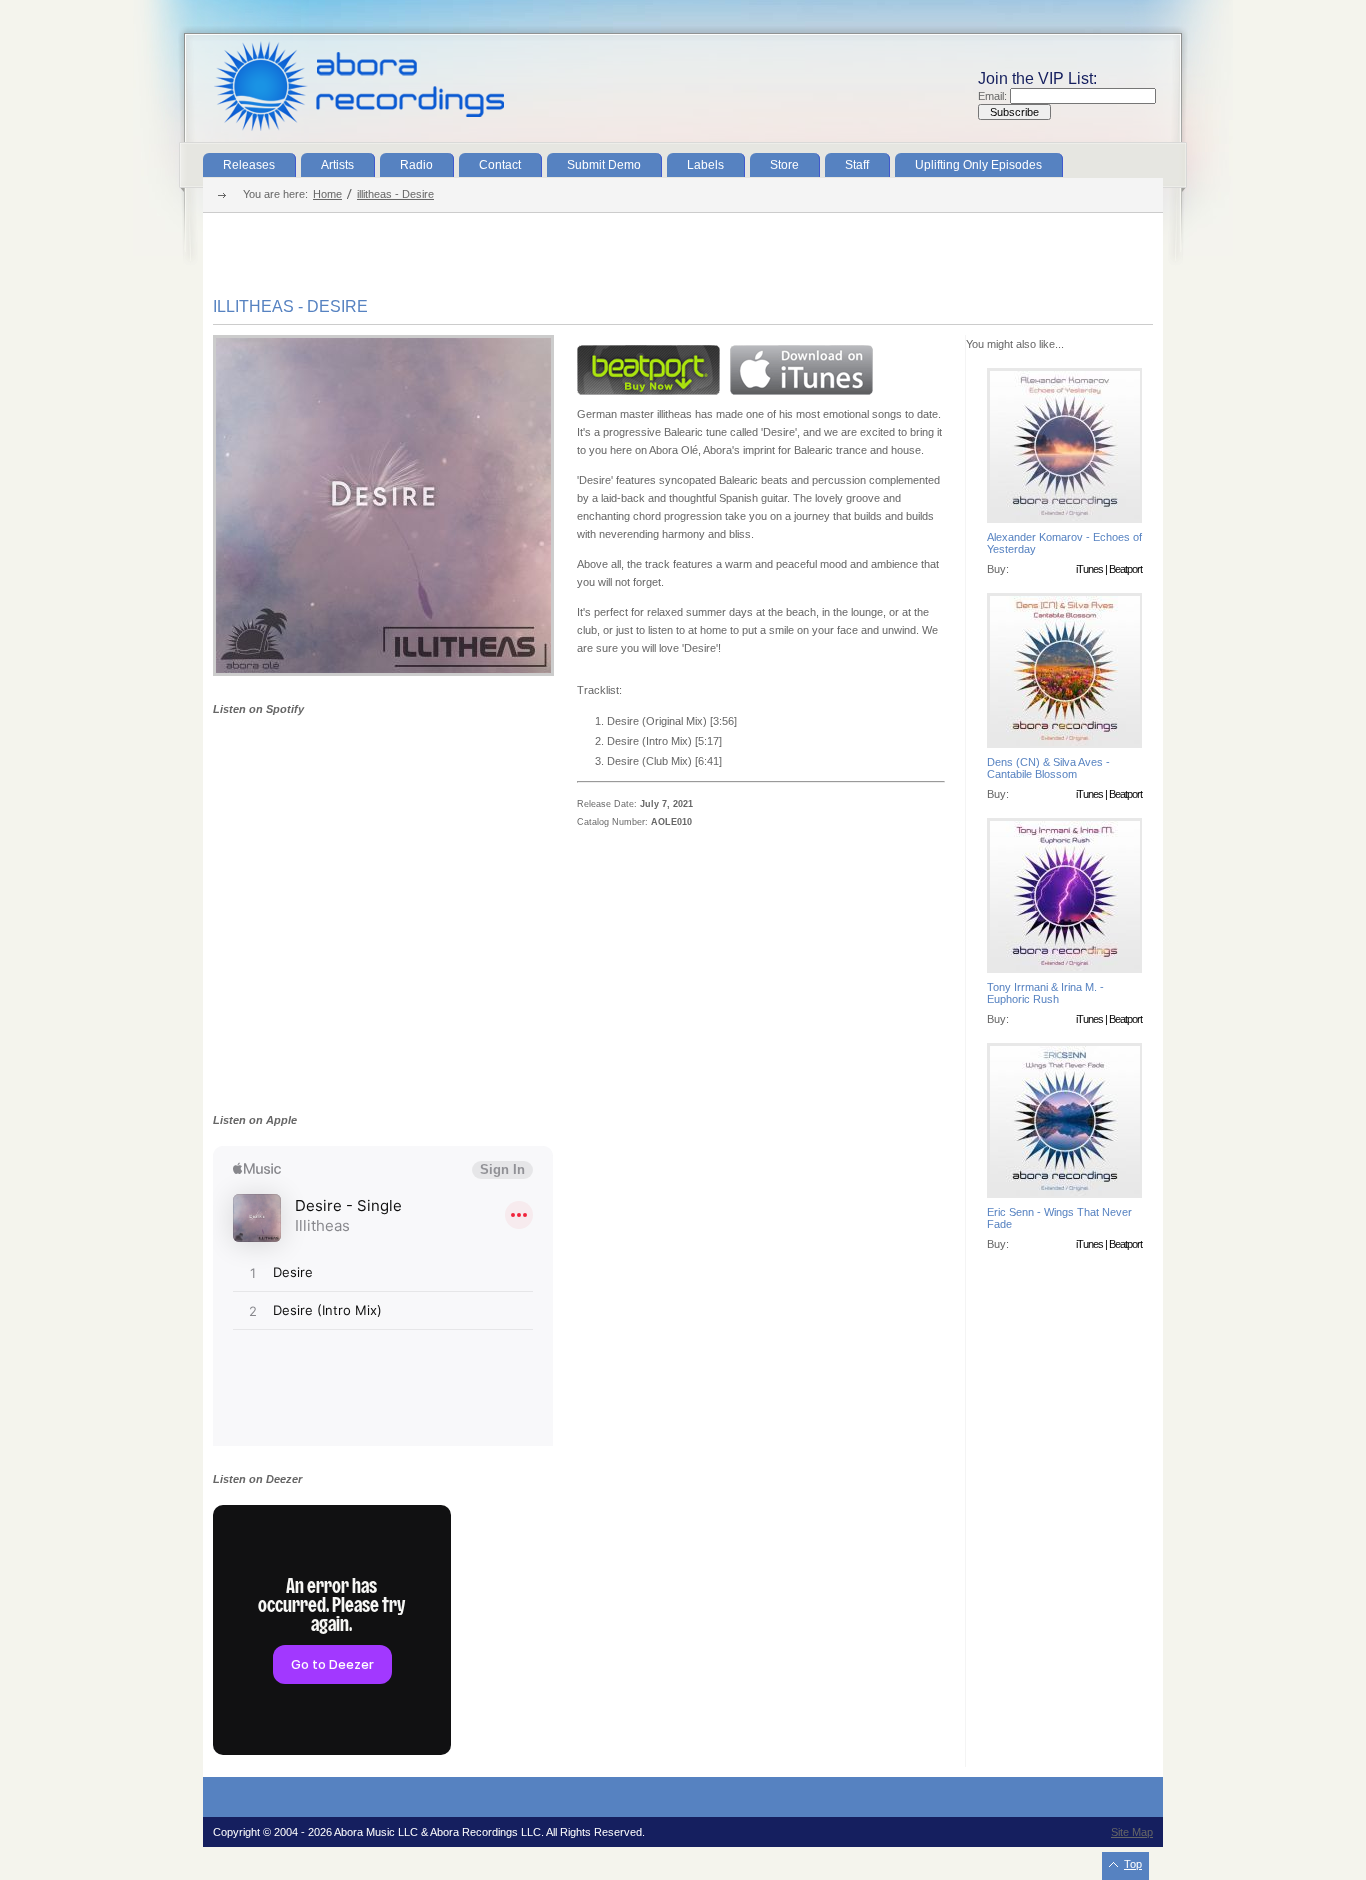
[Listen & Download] (383, 672)
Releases (249, 165)
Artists (337, 165)
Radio (416, 165)
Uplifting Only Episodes (978, 165)
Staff (857, 165)
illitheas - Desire (395, 194)
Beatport (1125, 569)
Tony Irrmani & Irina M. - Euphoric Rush (1045, 993)
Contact (500, 165)
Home (327, 194)
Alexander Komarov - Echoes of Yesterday (1064, 543)
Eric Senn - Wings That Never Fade (1059, 1218)
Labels (705, 165)
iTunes (1089, 569)
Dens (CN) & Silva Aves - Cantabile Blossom (1048, 768)
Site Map (1132, 1832)
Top (1133, 1864)
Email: (994, 96)
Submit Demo (604, 165)
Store (784, 165)
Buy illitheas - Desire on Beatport (648, 370)
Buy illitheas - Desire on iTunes (801, 370)
